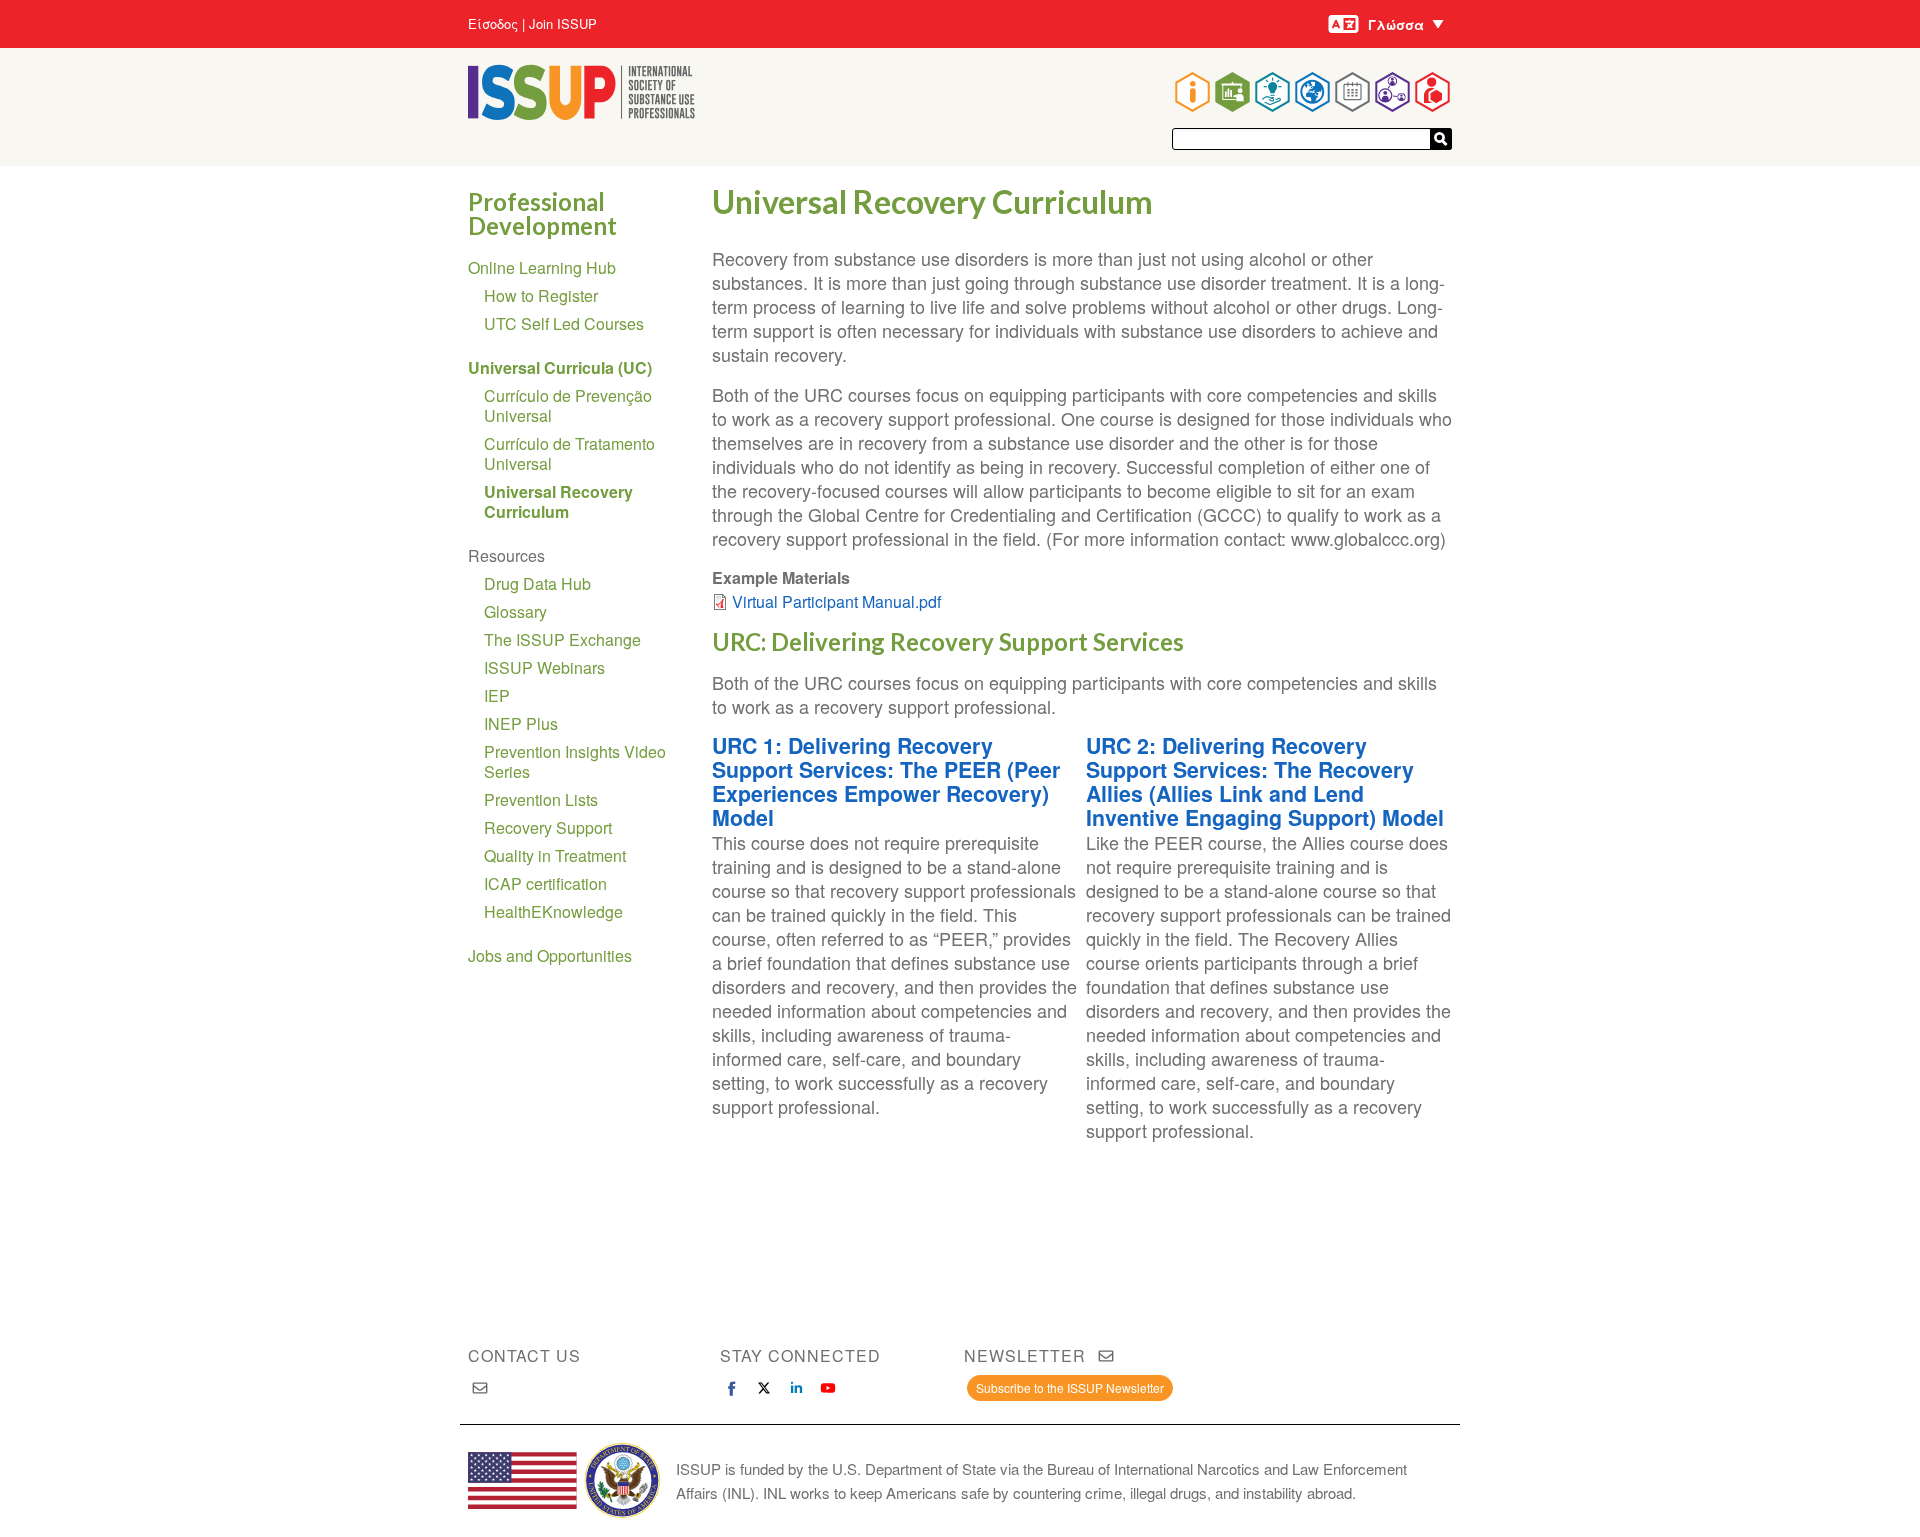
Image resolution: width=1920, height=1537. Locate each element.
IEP (497, 695)
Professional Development (542, 213)
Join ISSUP (563, 24)
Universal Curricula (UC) (560, 367)
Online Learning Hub (542, 267)
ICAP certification (545, 883)
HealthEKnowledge (553, 911)
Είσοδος (493, 24)
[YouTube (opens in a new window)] (828, 1388)
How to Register (541, 295)
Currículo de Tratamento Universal (569, 453)
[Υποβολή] (1441, 139)
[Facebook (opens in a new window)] (732, 1388)
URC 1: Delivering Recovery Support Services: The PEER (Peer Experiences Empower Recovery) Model (886, 781)
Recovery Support (548, 827)
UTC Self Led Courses (564, 323)
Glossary (515, 611)
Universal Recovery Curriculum (558, 501)
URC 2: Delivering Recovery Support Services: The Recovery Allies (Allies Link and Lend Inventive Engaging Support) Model (1265, 781)
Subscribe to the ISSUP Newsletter (1070, 1387)
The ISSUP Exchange (562, 639)
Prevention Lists (541, 799)
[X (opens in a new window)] (764, 1388)
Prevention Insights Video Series (575, 761)
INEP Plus (521, 723)
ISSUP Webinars (544, 667)
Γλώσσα (1396, 24)
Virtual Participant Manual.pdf (836, 601)
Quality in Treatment (555, 855)
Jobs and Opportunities (550, 955)
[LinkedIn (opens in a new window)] (796, 1388)
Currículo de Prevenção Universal (568, 405)
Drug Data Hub (537, 583)
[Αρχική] (581, 113)
